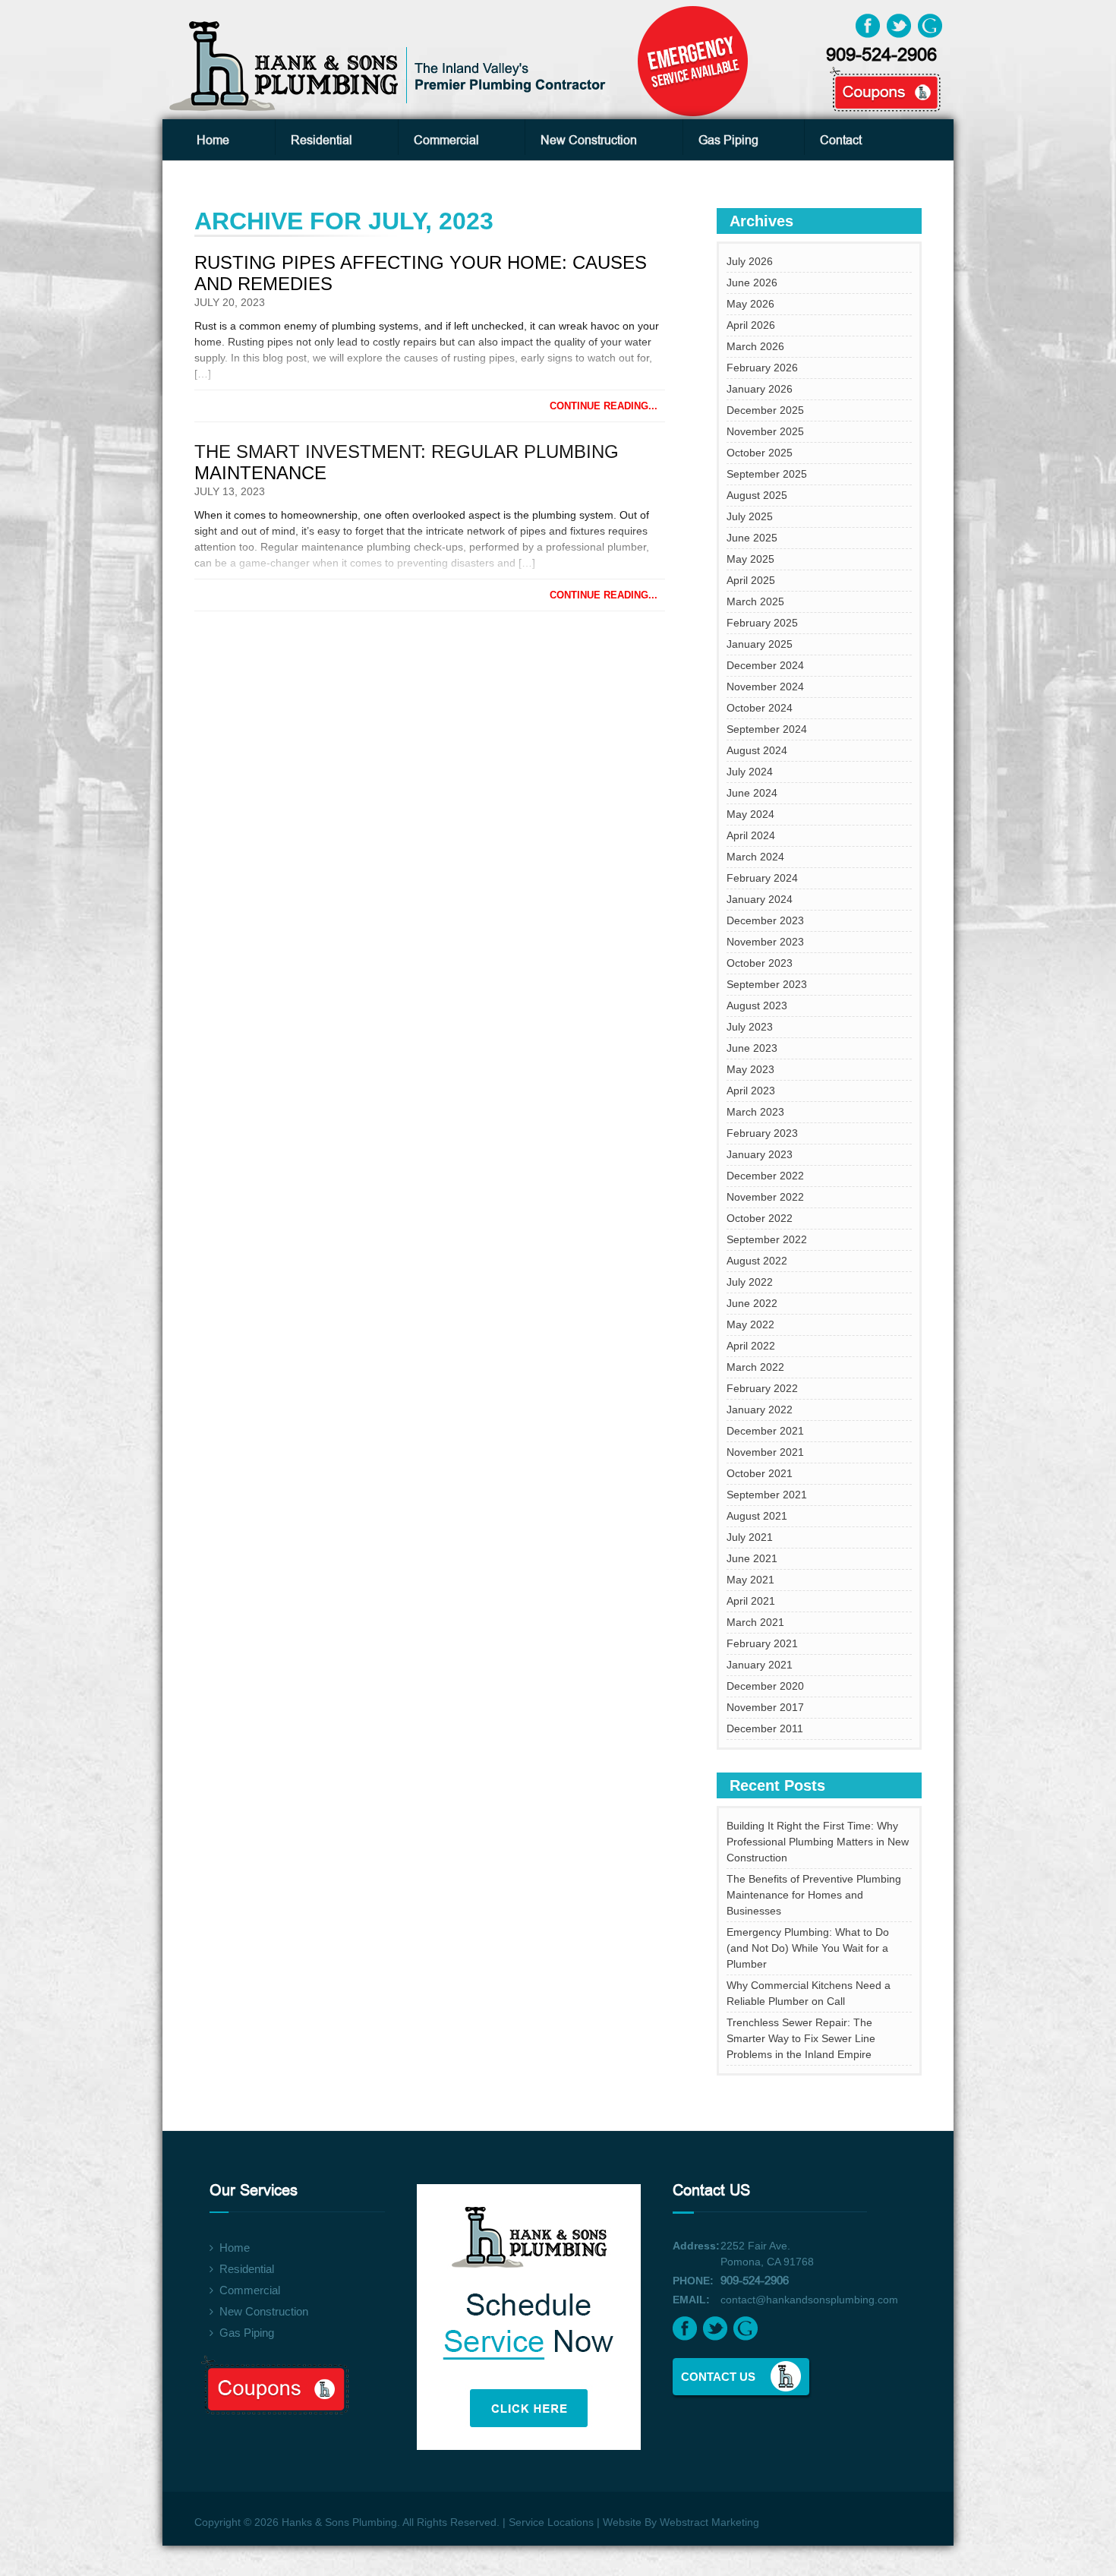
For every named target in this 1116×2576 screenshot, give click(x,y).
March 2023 (755, 1112)
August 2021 (757, 1516)
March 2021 (755, 1622)
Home (213, 140)
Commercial (446, 140)
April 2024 (751, 835)
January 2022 (760, 1410)
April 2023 (751, 1091)
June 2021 (752, 1558)
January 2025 (760, 644)
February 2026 (762, 368)
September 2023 (767, 984)
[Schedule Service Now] (541, 2308)
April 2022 (751, 1346)
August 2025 (757, 495)
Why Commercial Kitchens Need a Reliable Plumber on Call (809, 1993)
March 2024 (755, 857)
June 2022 (752, 1303)
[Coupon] (869, 77)
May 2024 (750, 814)
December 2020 (765, 1686)
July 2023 (750, 1027)
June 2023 (752, 1048)
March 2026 (755, 346)
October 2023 (760, 963)
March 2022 (755, 1367)
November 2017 (765, 1707)
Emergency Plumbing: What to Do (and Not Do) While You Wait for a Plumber (808, 1948)
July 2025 (750, 516)
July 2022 (750, 1282)
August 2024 (757, 750)
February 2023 (762, 1133)
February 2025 (762, 623)
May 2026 (750, 304)
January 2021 (760, 1665)
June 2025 (752, 538)
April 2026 (751, 325)
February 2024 (762, 878)
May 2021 (750, 1580)
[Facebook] (868, 25)
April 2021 (751, 1601)
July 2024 (750, 772)
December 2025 (765, 410)
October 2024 (760, 708)
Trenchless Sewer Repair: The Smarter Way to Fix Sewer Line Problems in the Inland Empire (801, 2038)
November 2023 (765, 942)
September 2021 (767, 1495)
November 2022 (765, 1197)
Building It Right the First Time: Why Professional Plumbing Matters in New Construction (818, 1842)
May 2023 (750, 1069)
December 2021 (765, 1431)
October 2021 (760, 1473)
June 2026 (752, 283)
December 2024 (765, 665)
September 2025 (767, 474)
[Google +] (930, 25)
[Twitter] (899, 25)
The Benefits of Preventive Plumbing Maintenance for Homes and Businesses (814, 1895)
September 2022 (767, 1239)
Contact (841, 140)
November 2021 (765, 1452)
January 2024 (760, 899)
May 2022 (750, 1324)
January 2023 (760, 1154)
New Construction (589, 140)
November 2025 (765, 431)
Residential (322, 140)
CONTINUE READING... (604, 406)
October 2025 (760, 453)
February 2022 (762, 1388)
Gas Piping (728, 140)
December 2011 (765, 1728)
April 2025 (751, 580)
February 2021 (762, 1643)
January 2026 (760, 389)
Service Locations (551, 2522)
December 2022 (765, 1176)
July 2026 (750, 261)
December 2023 (765, 920)
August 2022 (757, 1261)
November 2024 (765, 687)
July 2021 (750, 1537)
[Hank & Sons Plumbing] (390, 65)
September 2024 (767, 729)
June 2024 (752, 793)
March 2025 (755, 601)
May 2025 (750, 559)
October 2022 (760, 1218)
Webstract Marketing (709, 2522)
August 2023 (757, 1005)
